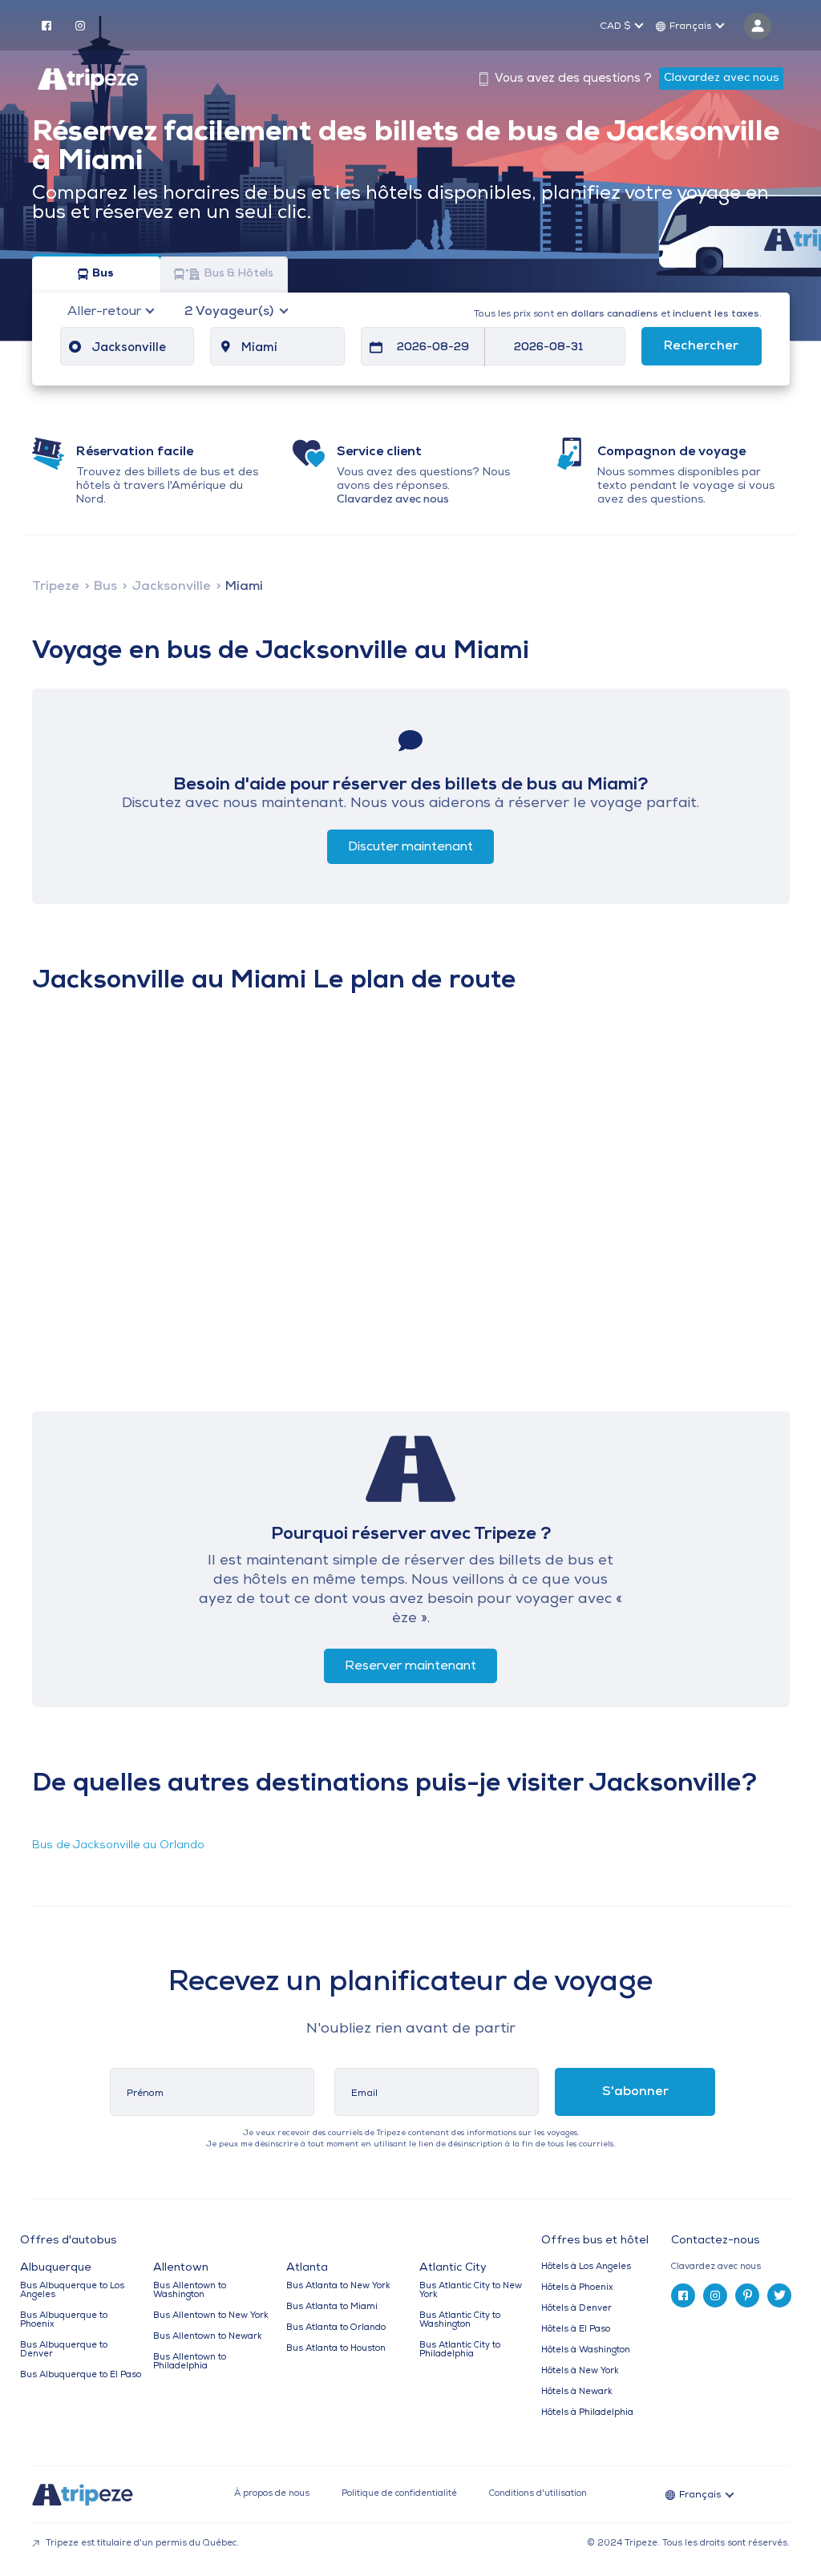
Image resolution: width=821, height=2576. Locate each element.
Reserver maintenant (410, 1666)
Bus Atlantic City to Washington (460, 2320)
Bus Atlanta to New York (338, 2286)
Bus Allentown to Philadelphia (190, 2362)
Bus (103, 275)
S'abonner (635, 2092)
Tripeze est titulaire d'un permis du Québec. (141, 2544)
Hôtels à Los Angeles (586, 2267)
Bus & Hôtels (239, 275)
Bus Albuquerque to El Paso (81, 2375)
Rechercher (701, 346)
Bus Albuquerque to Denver (64, 2350)
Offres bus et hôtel (595, 2241)
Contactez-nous (715, 2241)
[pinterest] (747, 2295)
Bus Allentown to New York (211, 2316)
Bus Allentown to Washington (190, 2291)
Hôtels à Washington (586, 2350)
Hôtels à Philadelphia (587, 2413)
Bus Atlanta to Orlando (336, 2328)
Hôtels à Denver (576, 2309)
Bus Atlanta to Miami (332, 2307)
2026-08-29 (433, 347)
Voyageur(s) (231, 312)
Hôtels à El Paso (576, 2330)
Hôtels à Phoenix (577, 2288)
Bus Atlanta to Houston (336, 2349)
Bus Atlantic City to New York (471, 2291)
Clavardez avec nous (721, 78)
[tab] (736, 2267)
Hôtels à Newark (577, 2392)
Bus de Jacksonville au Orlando (118, 1845)
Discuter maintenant (410, 847)
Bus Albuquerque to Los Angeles (72, 2291)
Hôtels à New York (580, 2371)
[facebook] (47, 25)
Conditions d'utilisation (538, 2494)
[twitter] (779, 2295)
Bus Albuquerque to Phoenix (64, 2320)
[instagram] (80, 25)
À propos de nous (272, 2494)
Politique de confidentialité (399, 2494)
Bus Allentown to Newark (208, 2337)
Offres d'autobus (68, 2241)
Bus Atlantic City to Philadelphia (460, 2350)
